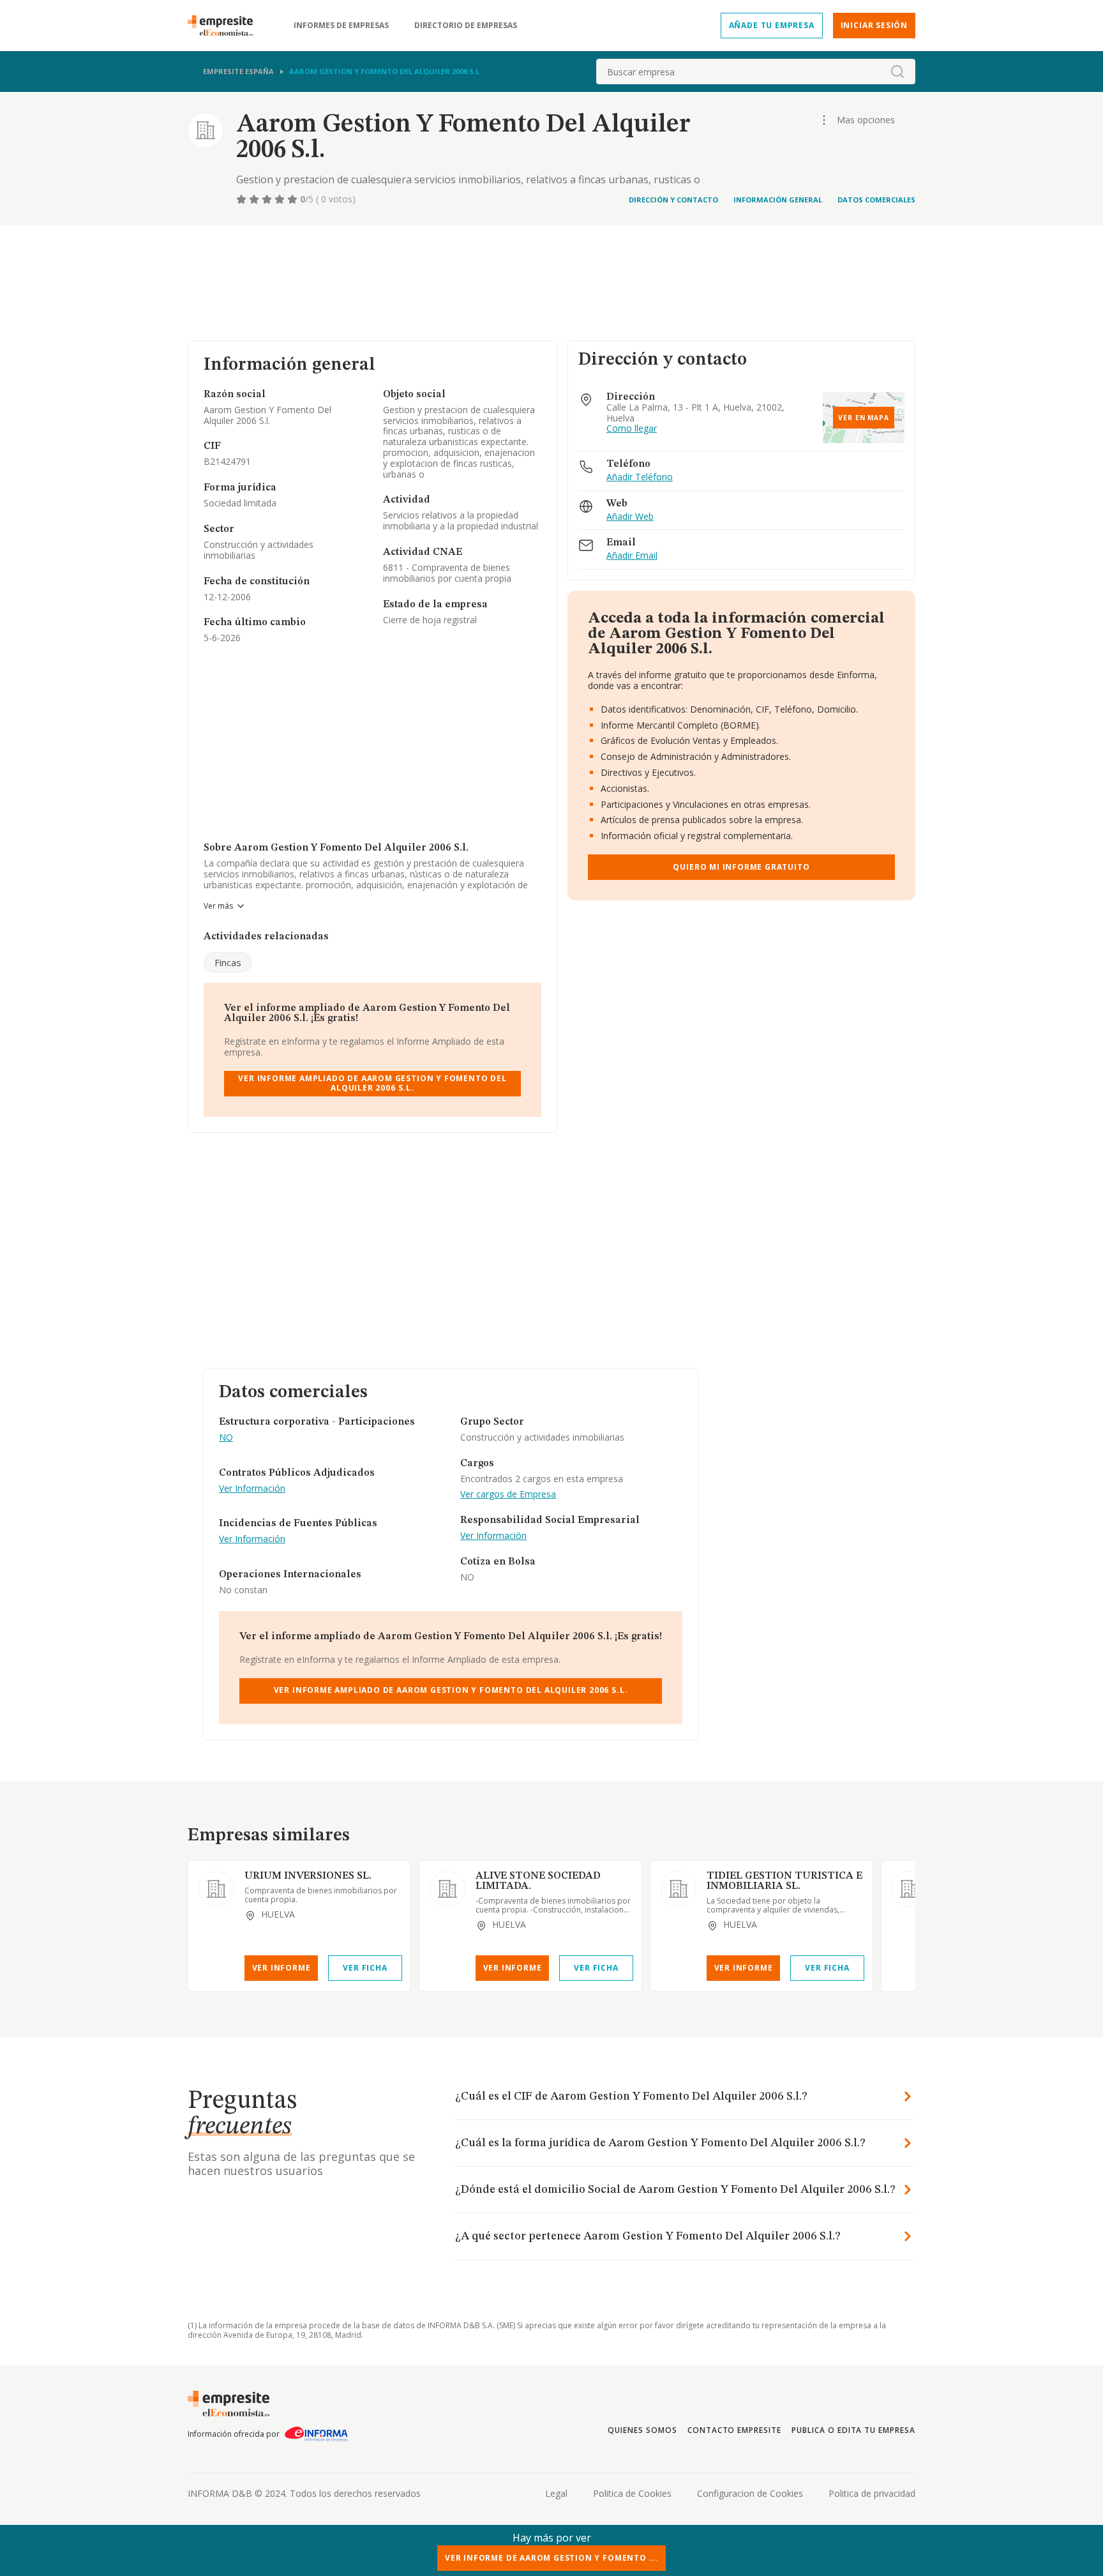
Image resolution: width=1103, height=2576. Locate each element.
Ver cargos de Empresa (508, 1495)
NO (226, 1438)
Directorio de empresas (466, 26)
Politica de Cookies (632, 2493)
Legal (556, 2493)
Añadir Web (630, 517)
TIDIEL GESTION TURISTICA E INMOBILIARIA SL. (784, 1881)
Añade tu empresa (772, 25)
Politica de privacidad (872, 2493)
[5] (294, 199)
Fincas (228, 962)
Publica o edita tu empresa (853, 2430)
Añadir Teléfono (640, 477)
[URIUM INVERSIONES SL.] (216, 1889)
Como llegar (632, 429)
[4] (281, 199)
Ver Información (252, 1489)
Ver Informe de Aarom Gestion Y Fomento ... (551, 2558)
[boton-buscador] (897, 72)
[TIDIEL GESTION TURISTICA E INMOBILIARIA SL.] (679, 1889)
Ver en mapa (864, 418)
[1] (243, 199)
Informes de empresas (341, 26)
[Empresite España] (225, 26)
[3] (268, 199)
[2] (255, 199)
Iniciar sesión (874, 25)
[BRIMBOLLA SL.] (910, 1889)
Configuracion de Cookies (750, 2493)
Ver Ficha (365, 1968)
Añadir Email (632, 556)
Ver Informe (281, 1968)
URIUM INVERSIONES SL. (308, 1876)
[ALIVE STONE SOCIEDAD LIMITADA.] (447, 1889)
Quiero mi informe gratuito (741, 867)
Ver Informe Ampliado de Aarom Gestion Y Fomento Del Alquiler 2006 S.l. (372, 1083)
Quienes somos (642, 2430)
